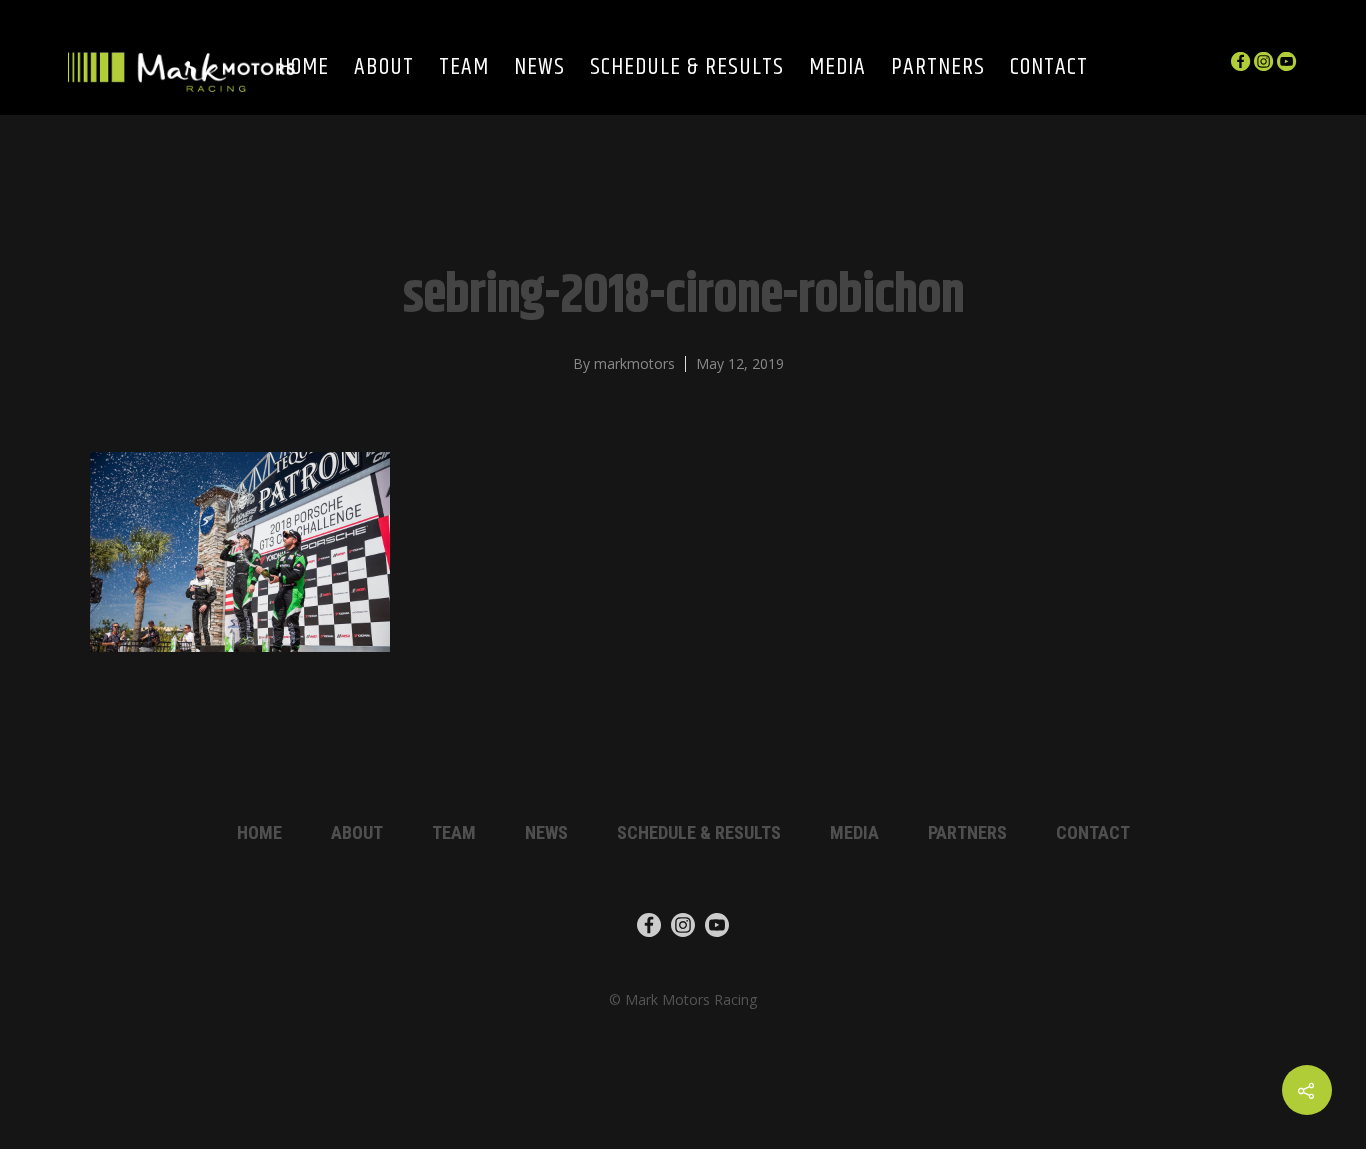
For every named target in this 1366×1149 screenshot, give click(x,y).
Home (303, 68)
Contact (1049, 68)
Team (464, 68)
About (384, 68)
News (539, 68)
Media (837, 68)
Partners (938, 68)
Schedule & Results (687, 68)
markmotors (634, 363)
